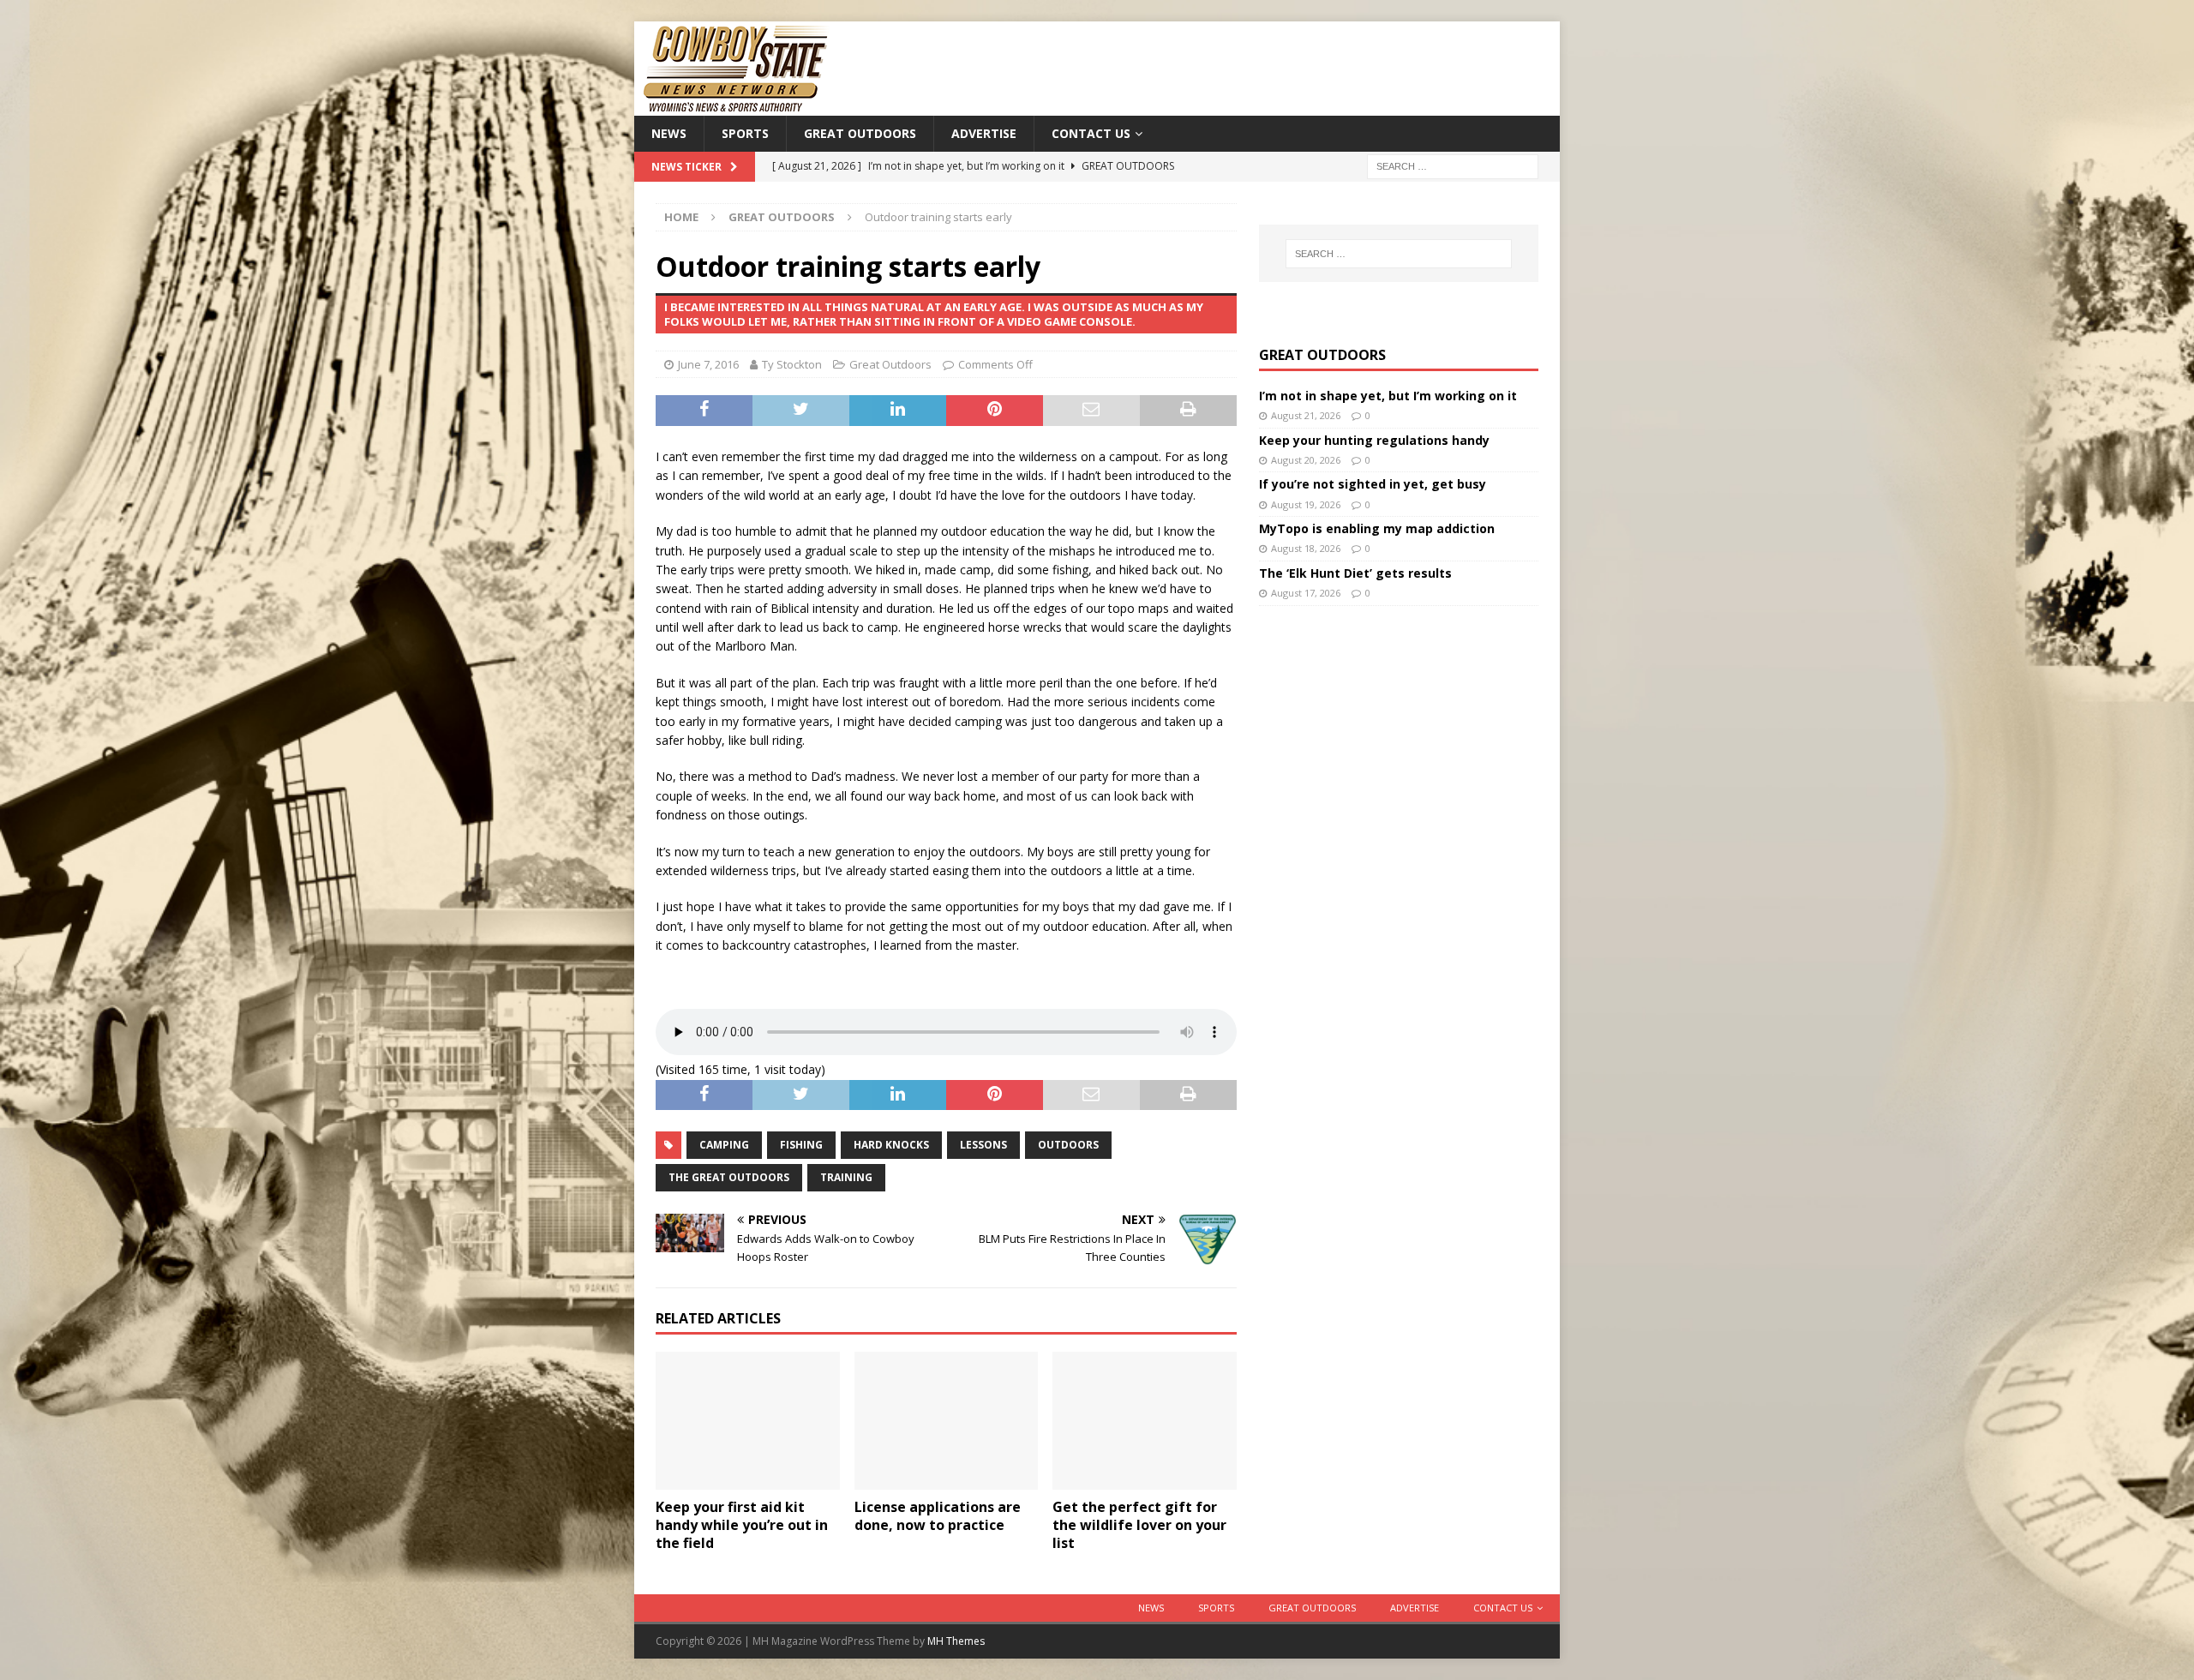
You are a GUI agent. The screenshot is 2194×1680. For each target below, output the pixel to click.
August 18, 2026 (1306, 548)
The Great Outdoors (729, 1177)
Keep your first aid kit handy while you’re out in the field (742, 1525)
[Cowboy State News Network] (737, 106)
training (846, 1177)
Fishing (801, 1145)
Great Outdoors (860, 133)
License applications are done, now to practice (938, 1516)
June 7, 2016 (708, 364)
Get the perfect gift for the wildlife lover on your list (1139, 1525)
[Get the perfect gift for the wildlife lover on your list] (1145, 1421)
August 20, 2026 (1306, 460)
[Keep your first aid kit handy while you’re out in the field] (748, 1421)
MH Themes (956, 1641)
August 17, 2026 (1306, 593)
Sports (745, 133)
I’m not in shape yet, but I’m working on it (1388, 396)
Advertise (984, 133)
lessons (983, 1145)
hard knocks (891, 1145)
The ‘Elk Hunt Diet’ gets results (1355, 573)
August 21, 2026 (1306, 415)
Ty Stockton (792, 364)
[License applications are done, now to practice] (947, 1421)
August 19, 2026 (1306, 504)
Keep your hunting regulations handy (1374, 440)
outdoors (1068, 1145)
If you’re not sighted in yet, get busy (1373, 484)
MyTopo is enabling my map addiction (1377, 528)
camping (724, 1145)
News (669, 133)
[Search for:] (1453, 166)
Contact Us (1091, 133)
